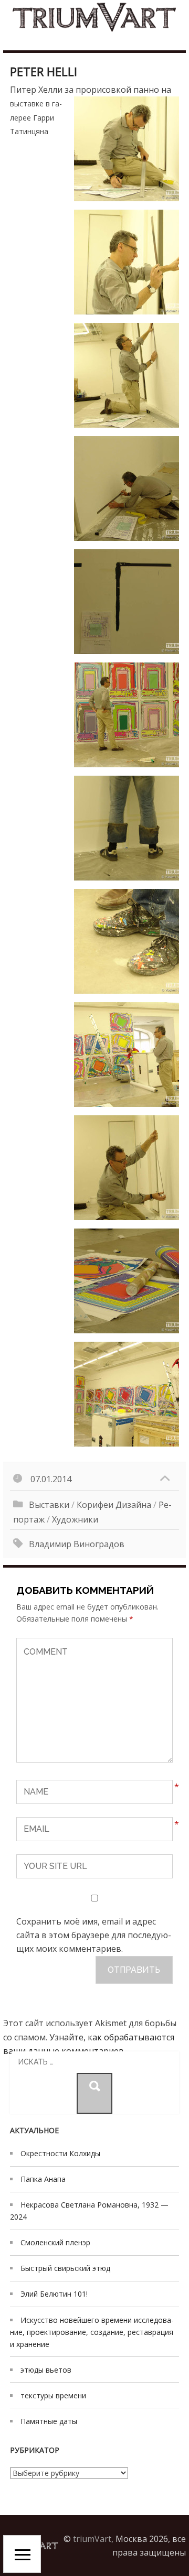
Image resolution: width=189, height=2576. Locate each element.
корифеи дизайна (114, 1505)
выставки (49, 1505)
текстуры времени (53, 2395)
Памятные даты (49, 2421)
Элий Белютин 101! (54, 2294)
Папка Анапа (43, 2179)
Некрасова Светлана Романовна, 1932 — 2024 (89, 2211)
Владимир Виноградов (77, 1544)
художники (75, 1519)
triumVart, (93, 2539)
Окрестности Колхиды (60, 2153)
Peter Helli (44, 71)
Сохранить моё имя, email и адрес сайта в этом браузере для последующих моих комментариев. (94, 1935)
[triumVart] (94, 17)
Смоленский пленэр (55, 2242)
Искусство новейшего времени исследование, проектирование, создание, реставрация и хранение (92, 2332)
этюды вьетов (46, 2370)
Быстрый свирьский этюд (65, 2268)
